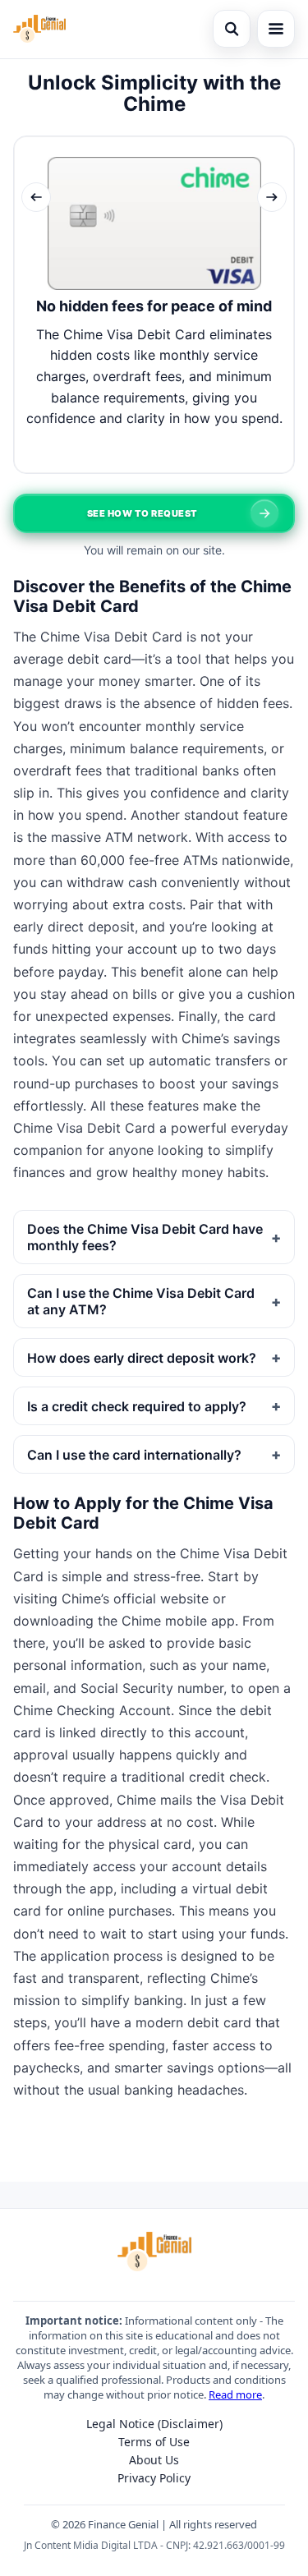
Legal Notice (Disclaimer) (154, 2424)
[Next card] (272, 197)
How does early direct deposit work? (142, 1358)
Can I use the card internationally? (134, 1455)
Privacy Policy (154, 2478)
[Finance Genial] (39, 29)
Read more (235, 2394)
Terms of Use (154, 2442)
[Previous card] (36, 197)
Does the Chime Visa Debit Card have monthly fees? (145, 1237)
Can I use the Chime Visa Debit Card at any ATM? (141, 1301)
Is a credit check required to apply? (137, 1406)
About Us (154, 2460)
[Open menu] (276, 29)
